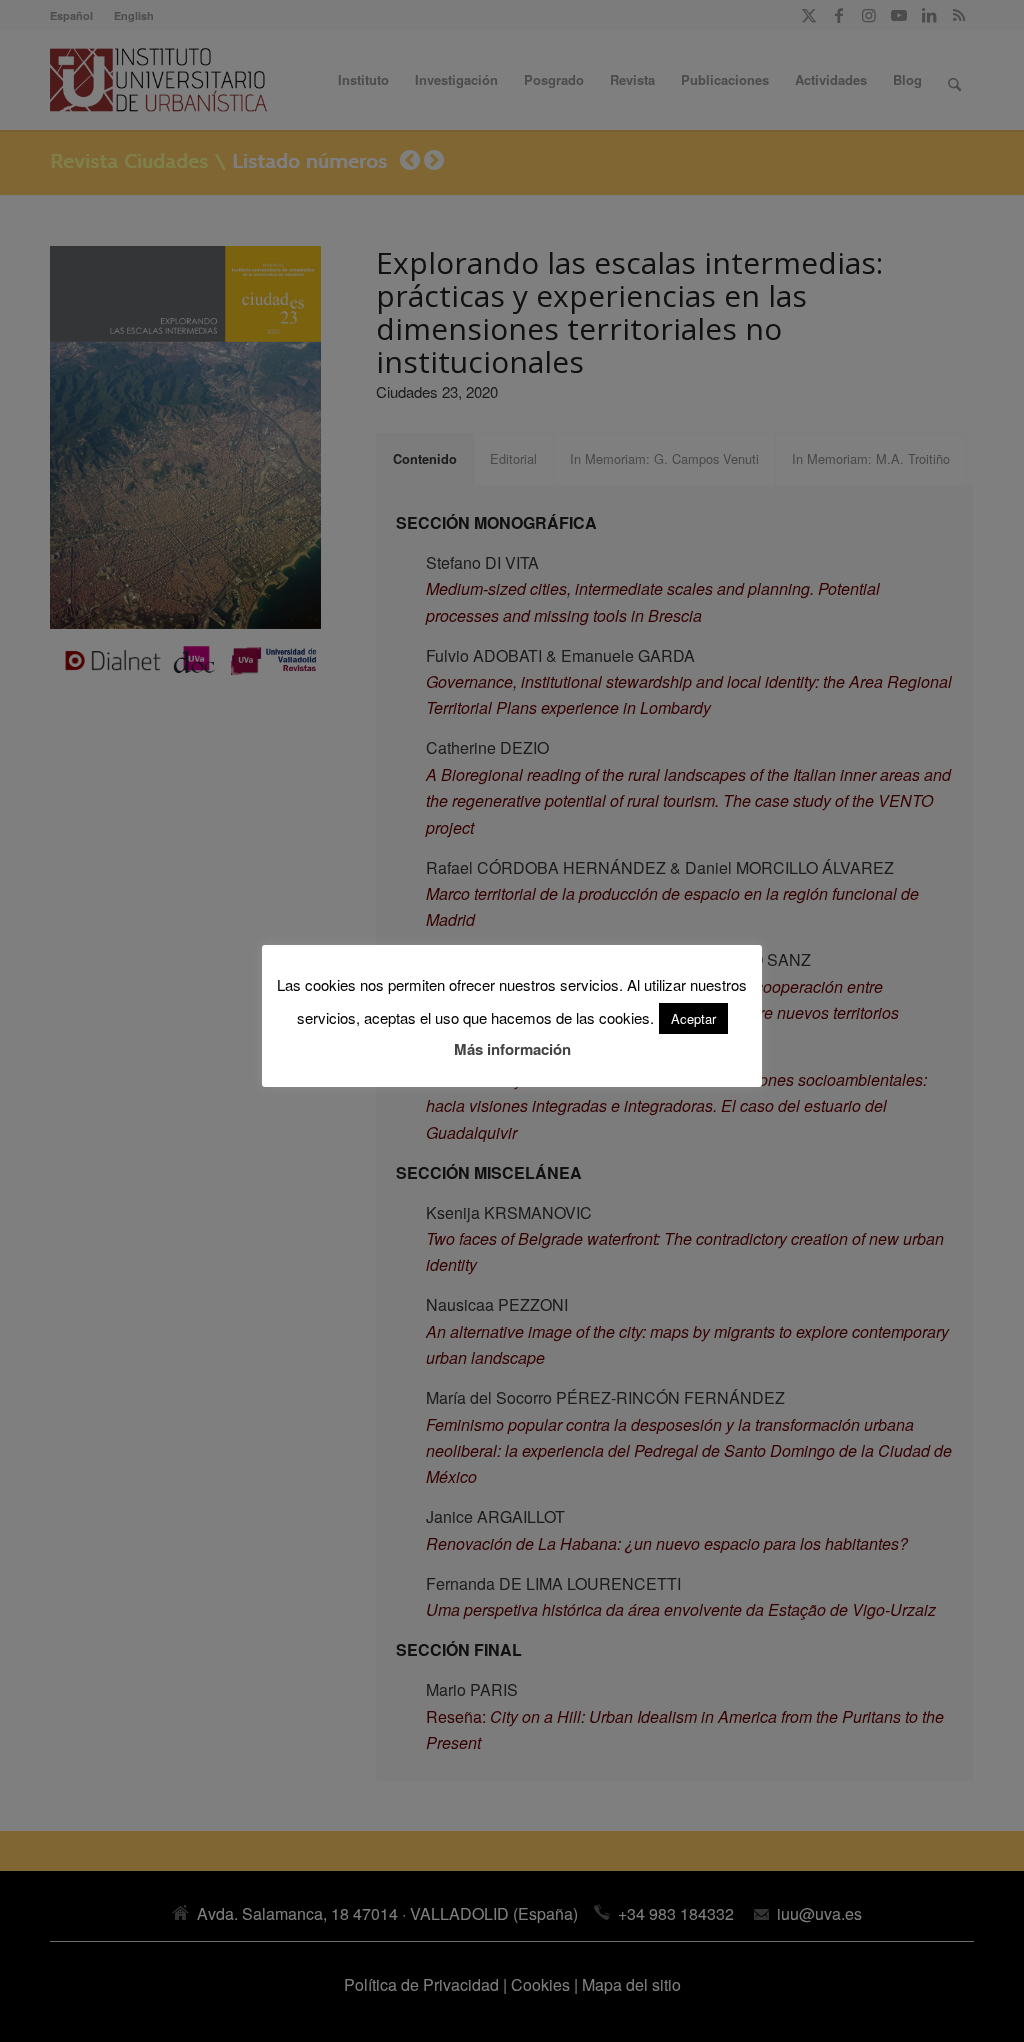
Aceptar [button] (693, 1018)
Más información (512, 1049)
